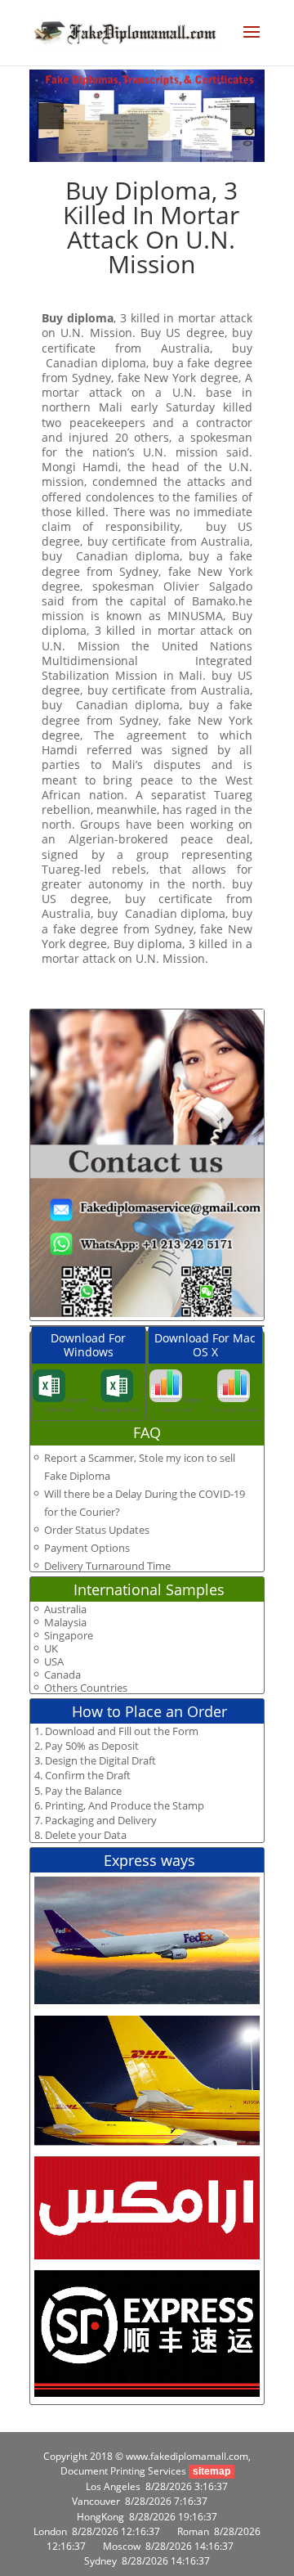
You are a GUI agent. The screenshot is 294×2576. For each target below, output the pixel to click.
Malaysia (65, 1623)
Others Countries (86, 1688)
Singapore (69, 1636)
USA (54, 1662)
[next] (243, 116)
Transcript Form (117, 1409)
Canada (62, 1675)
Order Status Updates (97, 1530)
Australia (65, 1609)
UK (51, 1649)
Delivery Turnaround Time (107, 1566)
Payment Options (87, 1548)
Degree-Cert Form (67, 1404)
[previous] (51, 116)
